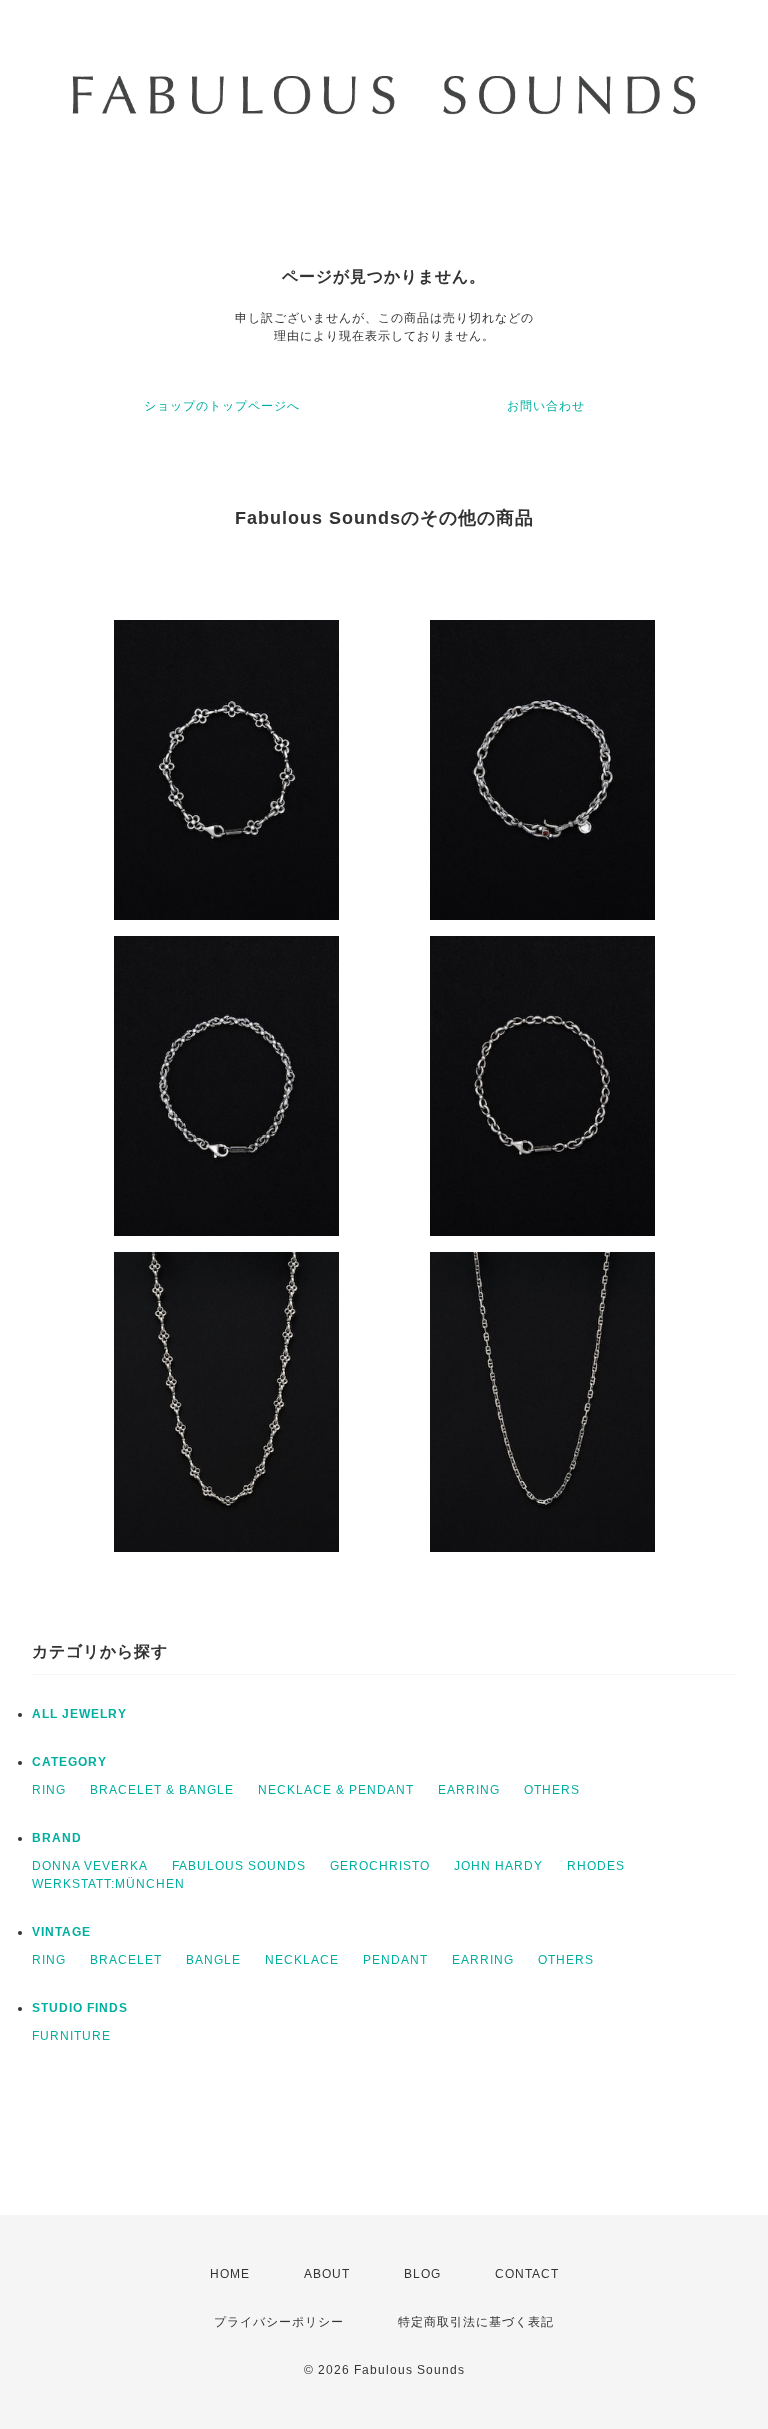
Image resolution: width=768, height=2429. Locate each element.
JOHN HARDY (498, 1866)
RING (49, 1790)
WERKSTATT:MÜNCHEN (108, 1884)
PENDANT (395, 1960)
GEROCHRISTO (380, 1866)
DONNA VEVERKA (90, 1866)
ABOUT (327, 2274)
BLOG (422, 2274)
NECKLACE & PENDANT (336, 1790)
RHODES (596, 1866)
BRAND (57, 1838)
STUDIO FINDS (80, 2008)
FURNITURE (71, 2036)
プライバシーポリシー (279, 2322)
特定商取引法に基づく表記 (476, 2322)
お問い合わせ (546, 406)
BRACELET (126, 1960)
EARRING (469, 1790)
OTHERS (552, 1790)
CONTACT (527, 2274)
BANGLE (213, 1960)
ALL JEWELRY (79, 1714)
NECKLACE (302, 1960)
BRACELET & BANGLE (162, 1790)
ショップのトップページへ (222, 406)
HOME (230, 2274)
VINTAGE (61, 1932)
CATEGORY (69, 1762)
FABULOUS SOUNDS (239, 1866)
